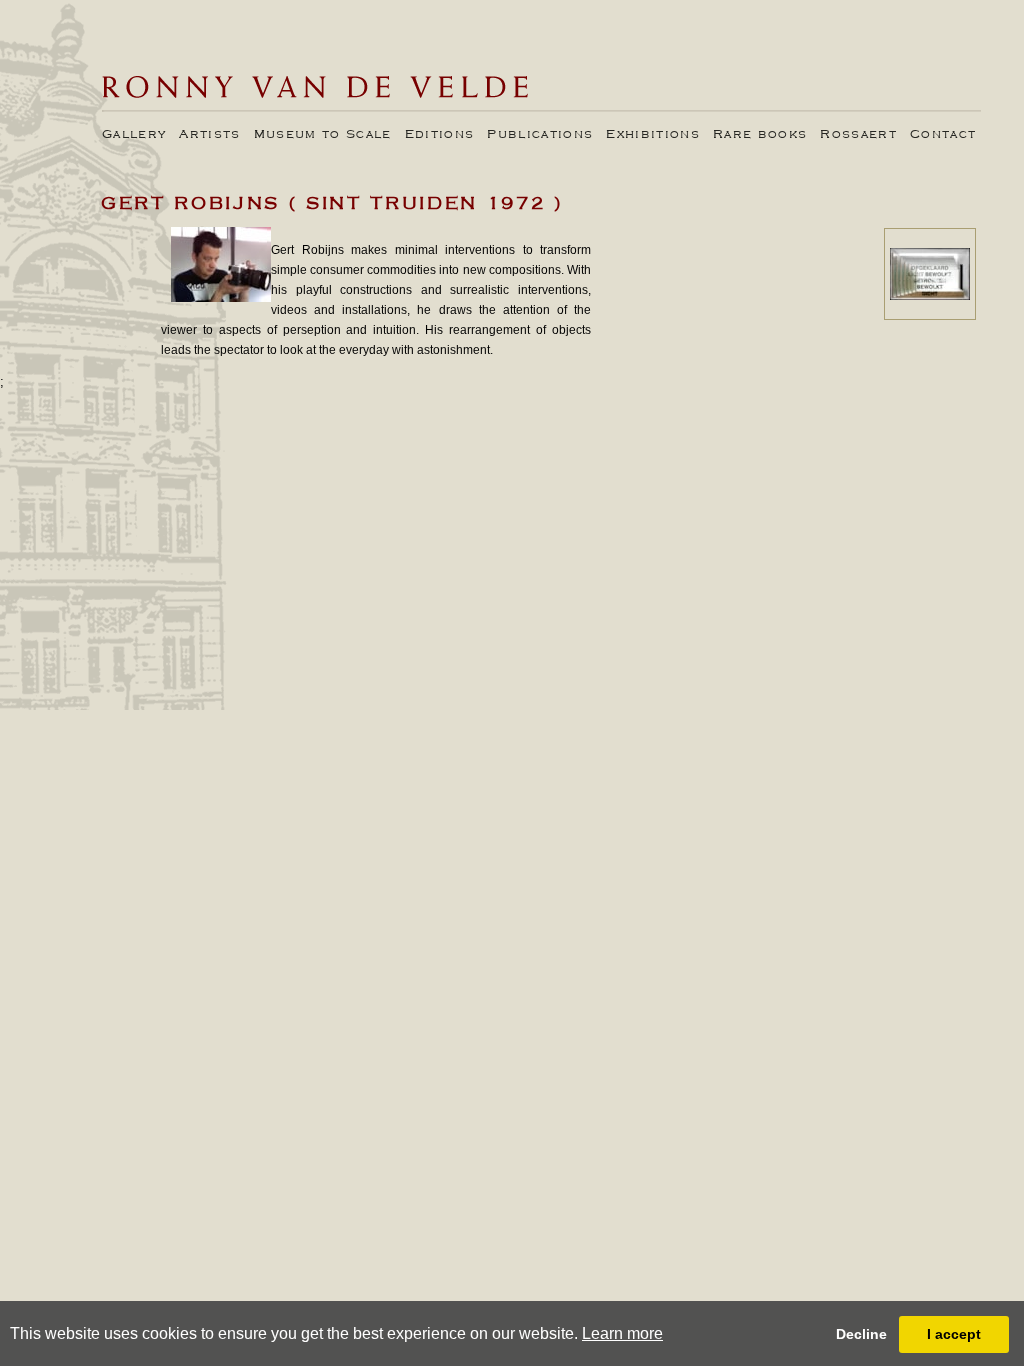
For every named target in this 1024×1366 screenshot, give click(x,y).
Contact (943, 135)
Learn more (622, 1333)
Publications (540, 135)
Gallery (134, 135)
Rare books (760, 135)
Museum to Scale (323, 135)
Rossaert (858, 135)
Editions (440, 135)
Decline (861, 1334)
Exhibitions (653, 135)
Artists (209, 135)
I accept (954, 1334)
